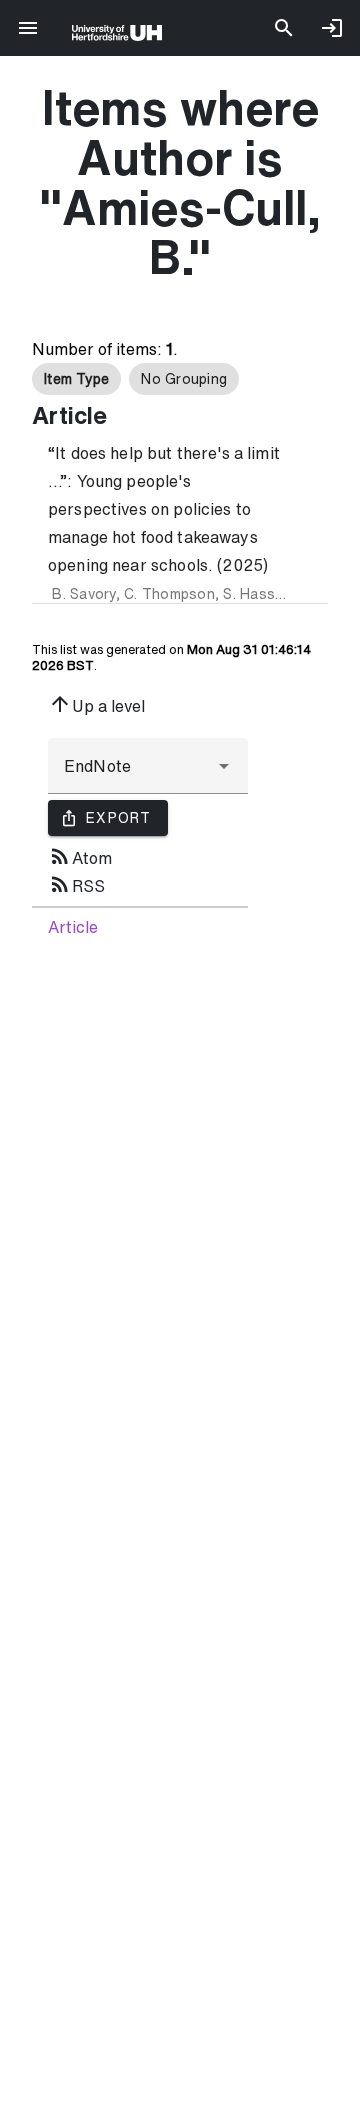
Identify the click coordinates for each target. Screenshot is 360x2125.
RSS (76, 884)
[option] (76, 379)
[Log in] (332, 28)
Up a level (96, 704)
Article (73, 927)
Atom (80, 856)
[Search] (284, 28)
